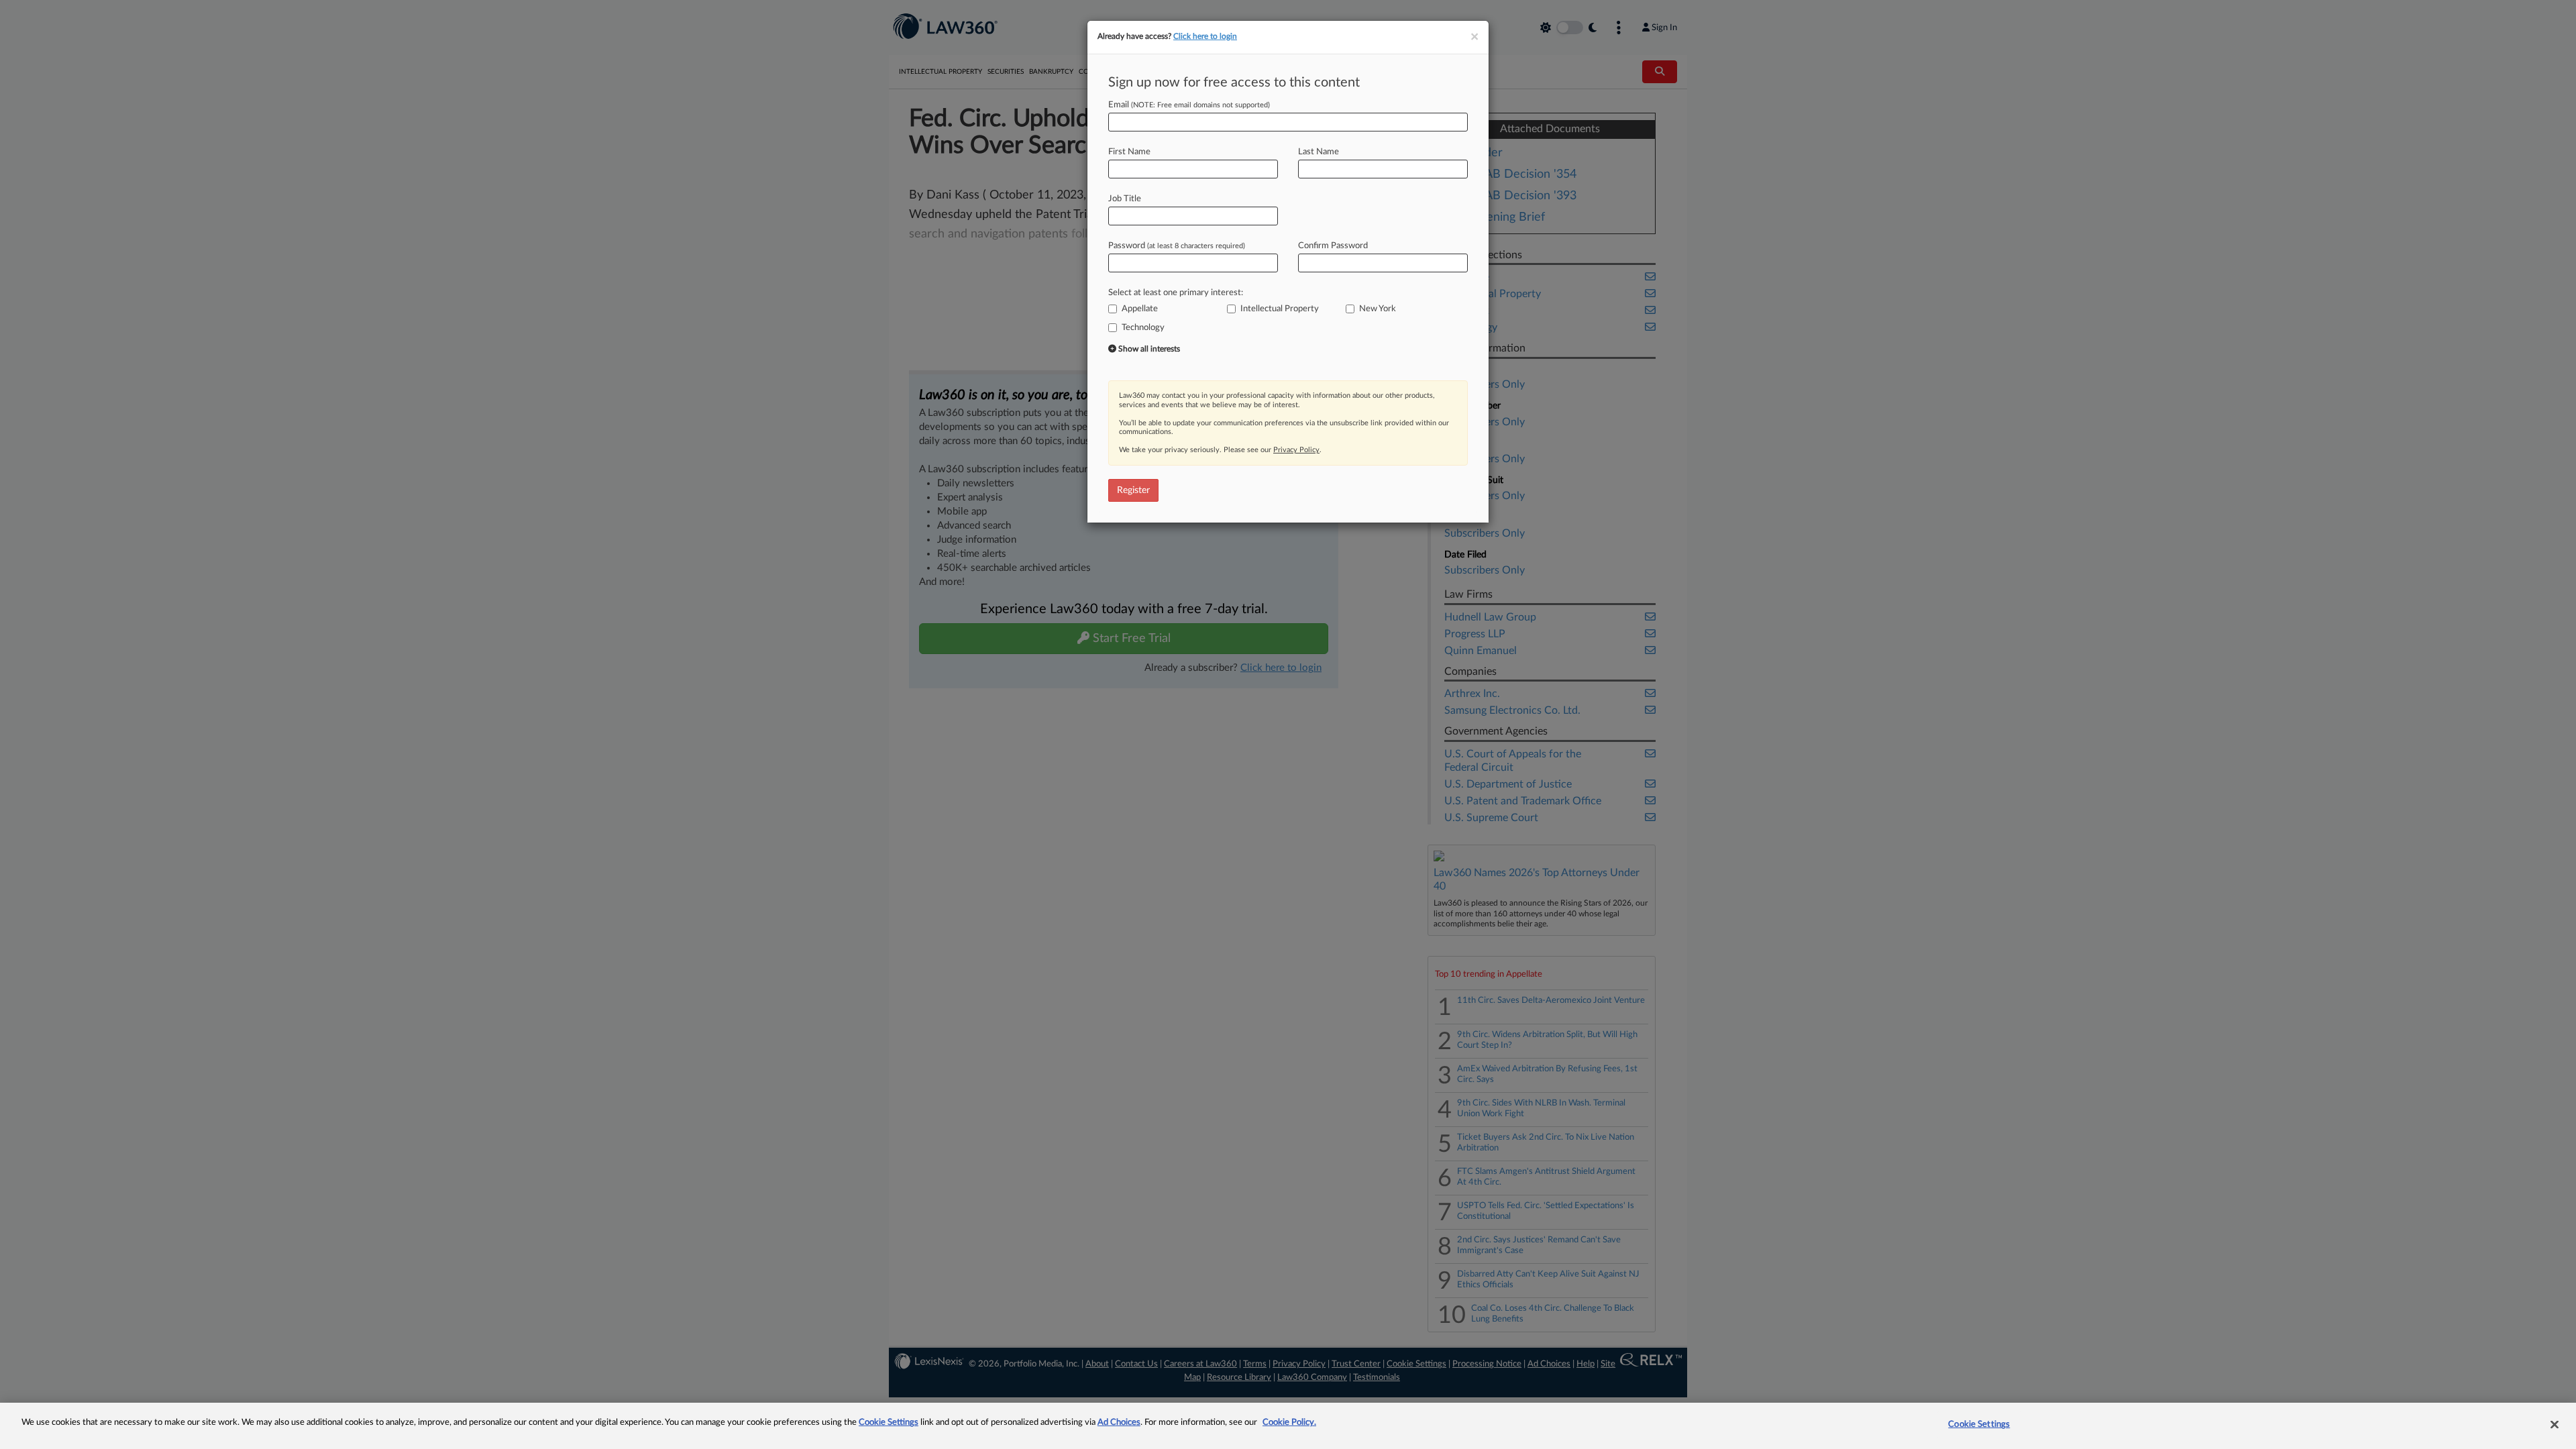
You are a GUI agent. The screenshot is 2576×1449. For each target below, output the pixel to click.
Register (1133, 490)
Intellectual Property (1280, 309)
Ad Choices (1119, 1423)
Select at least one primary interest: (1176, 293)
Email (1189, 105)
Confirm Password (1333, 246)
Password (1177, 246)
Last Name (1319, 152)
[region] (1288, 1426)
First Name (1129, 152)
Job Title (1125, 199)
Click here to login (1205, 36)
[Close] (2555, 1424)
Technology (1143, 328)
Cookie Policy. (1289, 1423)
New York (1378, 309)
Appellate (1140, 309)
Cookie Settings (889, 1423)
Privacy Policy (1296, 450)
